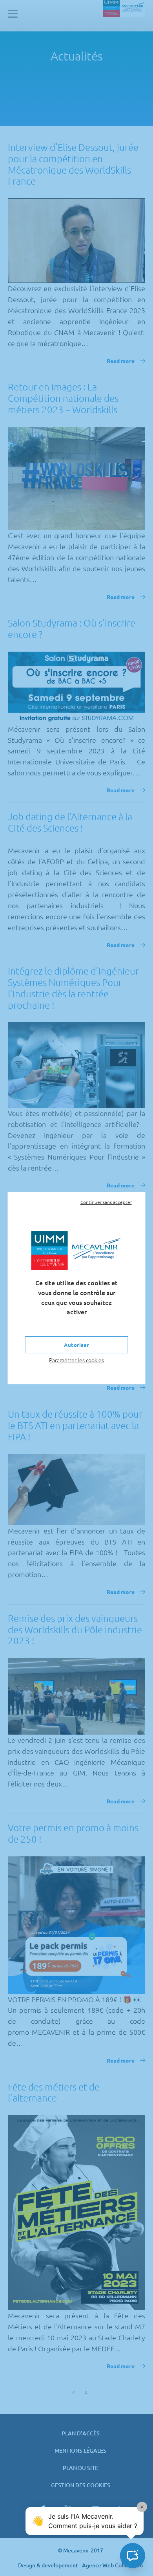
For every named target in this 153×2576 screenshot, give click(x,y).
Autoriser (76, 1345)
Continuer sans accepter (106, 1202)
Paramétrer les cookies (76, 1360)
